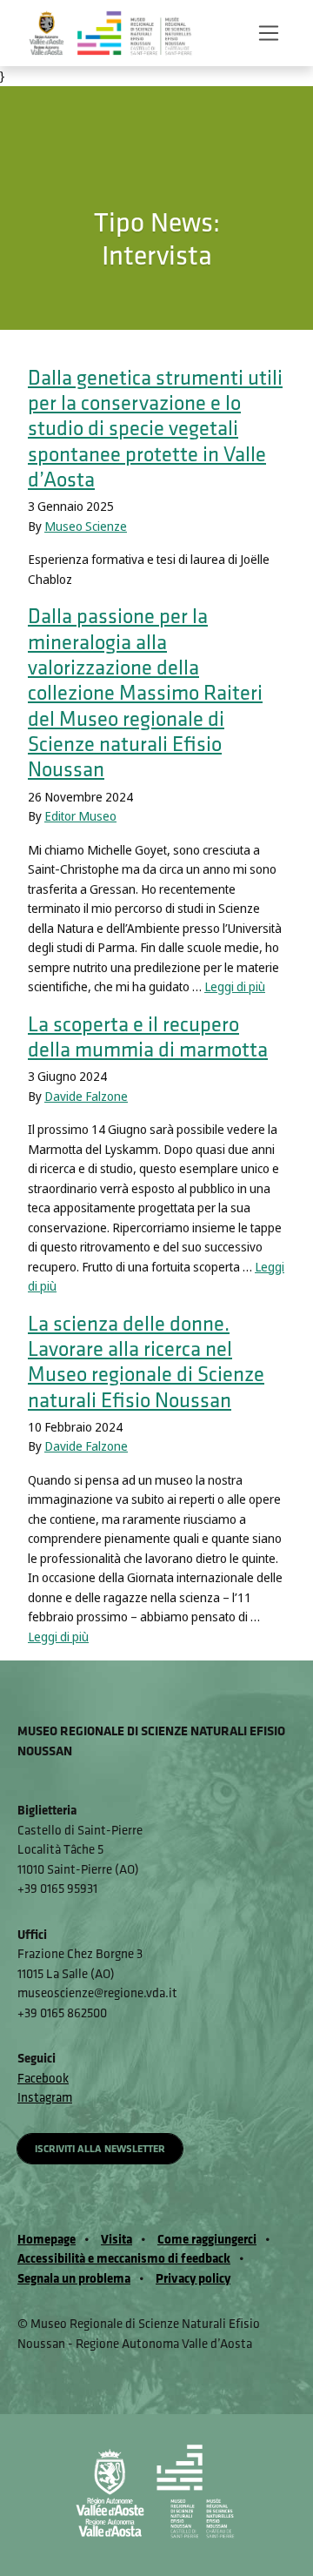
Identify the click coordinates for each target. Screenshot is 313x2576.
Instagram (45, 2097)
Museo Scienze (86, 527)
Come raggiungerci (207, 2239)
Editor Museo (80, 816)
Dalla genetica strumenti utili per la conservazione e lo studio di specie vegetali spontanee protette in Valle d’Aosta (155, 428)
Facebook (43, 2078)
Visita (117, 2239)
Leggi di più (235, 987)
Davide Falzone (86, 1097)
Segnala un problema (74, 2278)
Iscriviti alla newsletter (100, 2148)
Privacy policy (193, 2278)
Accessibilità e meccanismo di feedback (124, 2258)
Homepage (47, 2239)
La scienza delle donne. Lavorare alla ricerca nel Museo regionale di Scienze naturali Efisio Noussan (146, 1362)
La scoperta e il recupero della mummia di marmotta (148, 1036)
